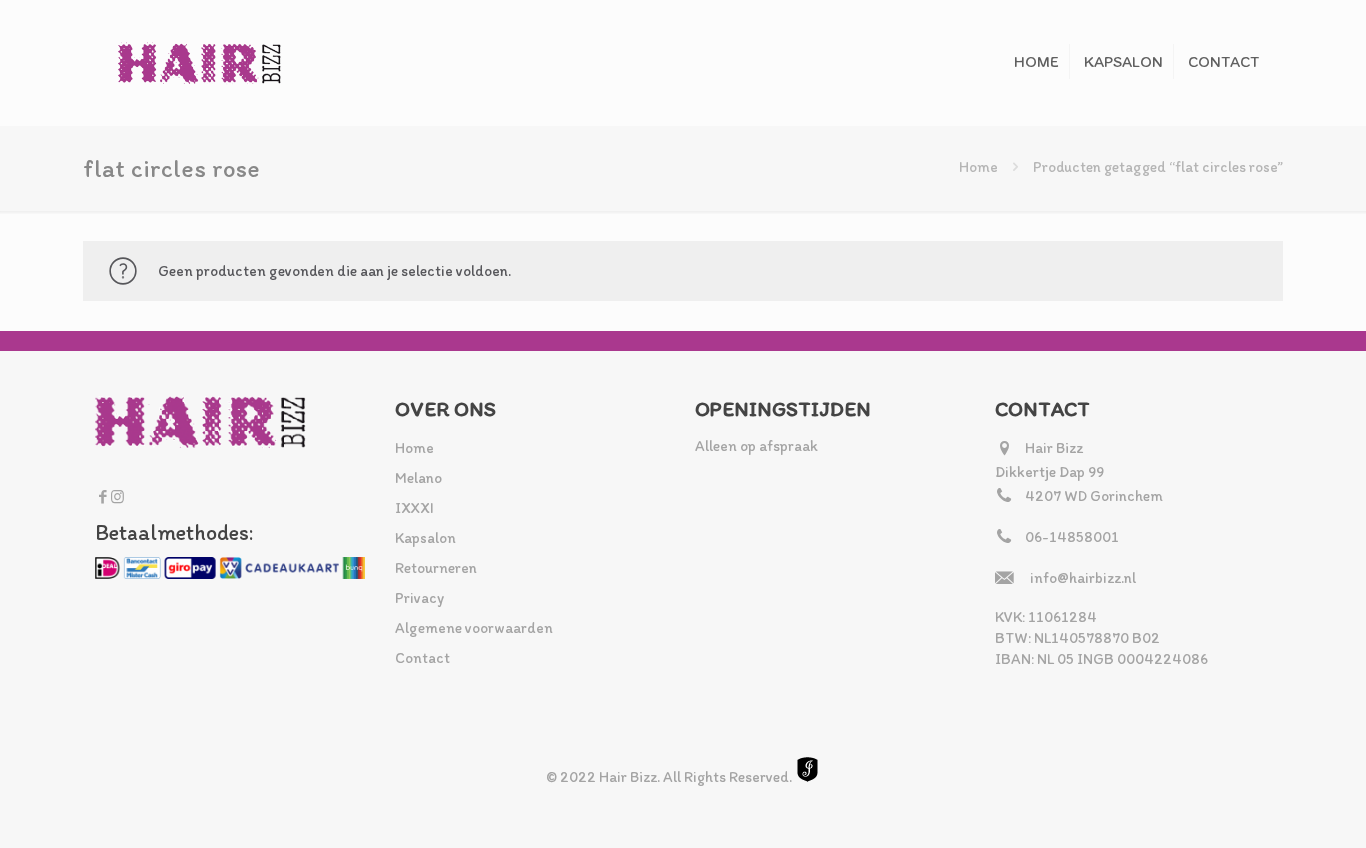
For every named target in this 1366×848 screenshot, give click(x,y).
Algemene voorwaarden (474, 628)
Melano (418, 478)
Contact (422, 658)
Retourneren (436, 568)
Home (978, 167)
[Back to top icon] (1270, 807)
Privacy (419, 598)
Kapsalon (425, 538)
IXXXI (414, 508)
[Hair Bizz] (200, 62)
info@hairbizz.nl (1083, 578)
